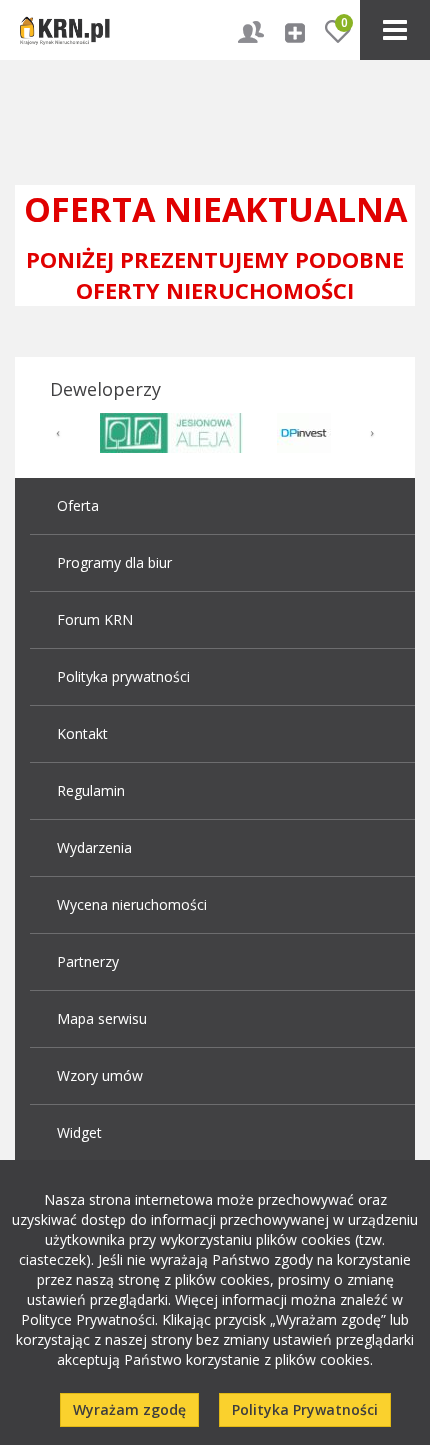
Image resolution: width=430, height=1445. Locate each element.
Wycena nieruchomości (132, 904)
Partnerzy (88, 961)
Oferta (78, 505)
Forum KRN (95, 619)
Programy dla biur (114, 562)
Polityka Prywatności (305, 1409)
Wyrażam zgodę (129, 1409)
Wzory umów (100, 1075)
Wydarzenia (94, 847)
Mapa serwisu (102, 1018)
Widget (79, 1132)
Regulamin (91, 790)
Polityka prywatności (123, 676)
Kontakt (82, 733)
